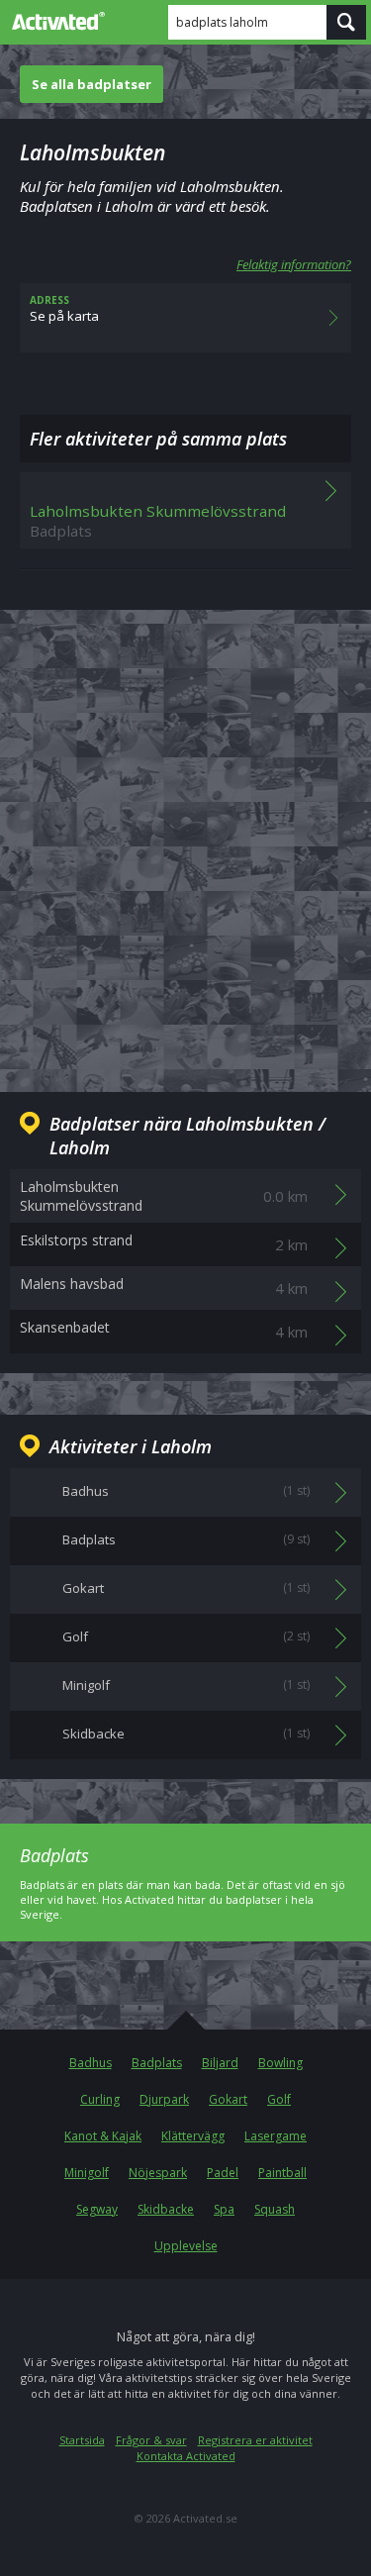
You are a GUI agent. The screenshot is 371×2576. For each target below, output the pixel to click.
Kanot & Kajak (103, 2136)
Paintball (282, 2173)
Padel (223, 2173)
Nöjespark (158, 2173)
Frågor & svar (151, 2440)
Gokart (228, 2099)
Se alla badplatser (92, 84)
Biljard (220, 2063)
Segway (97, 2209)
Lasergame (276, 2136)
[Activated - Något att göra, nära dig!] (54, 21)
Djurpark (164, 2099)
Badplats (157, 2063)
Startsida (82, 2440)
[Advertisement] (185, 835)
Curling (100, 2099)
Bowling (280, 2063)
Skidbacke (166, 2209)
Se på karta (64, 309)
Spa (224, 2209)
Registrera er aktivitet (255, 2440)
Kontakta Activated (186, 2456)
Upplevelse (186, 2246)
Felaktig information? (294, 264)
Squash (275, 2209)
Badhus (91, 2063)
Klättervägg (193, 2136)
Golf (279, 2099)
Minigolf (87, 2173)
